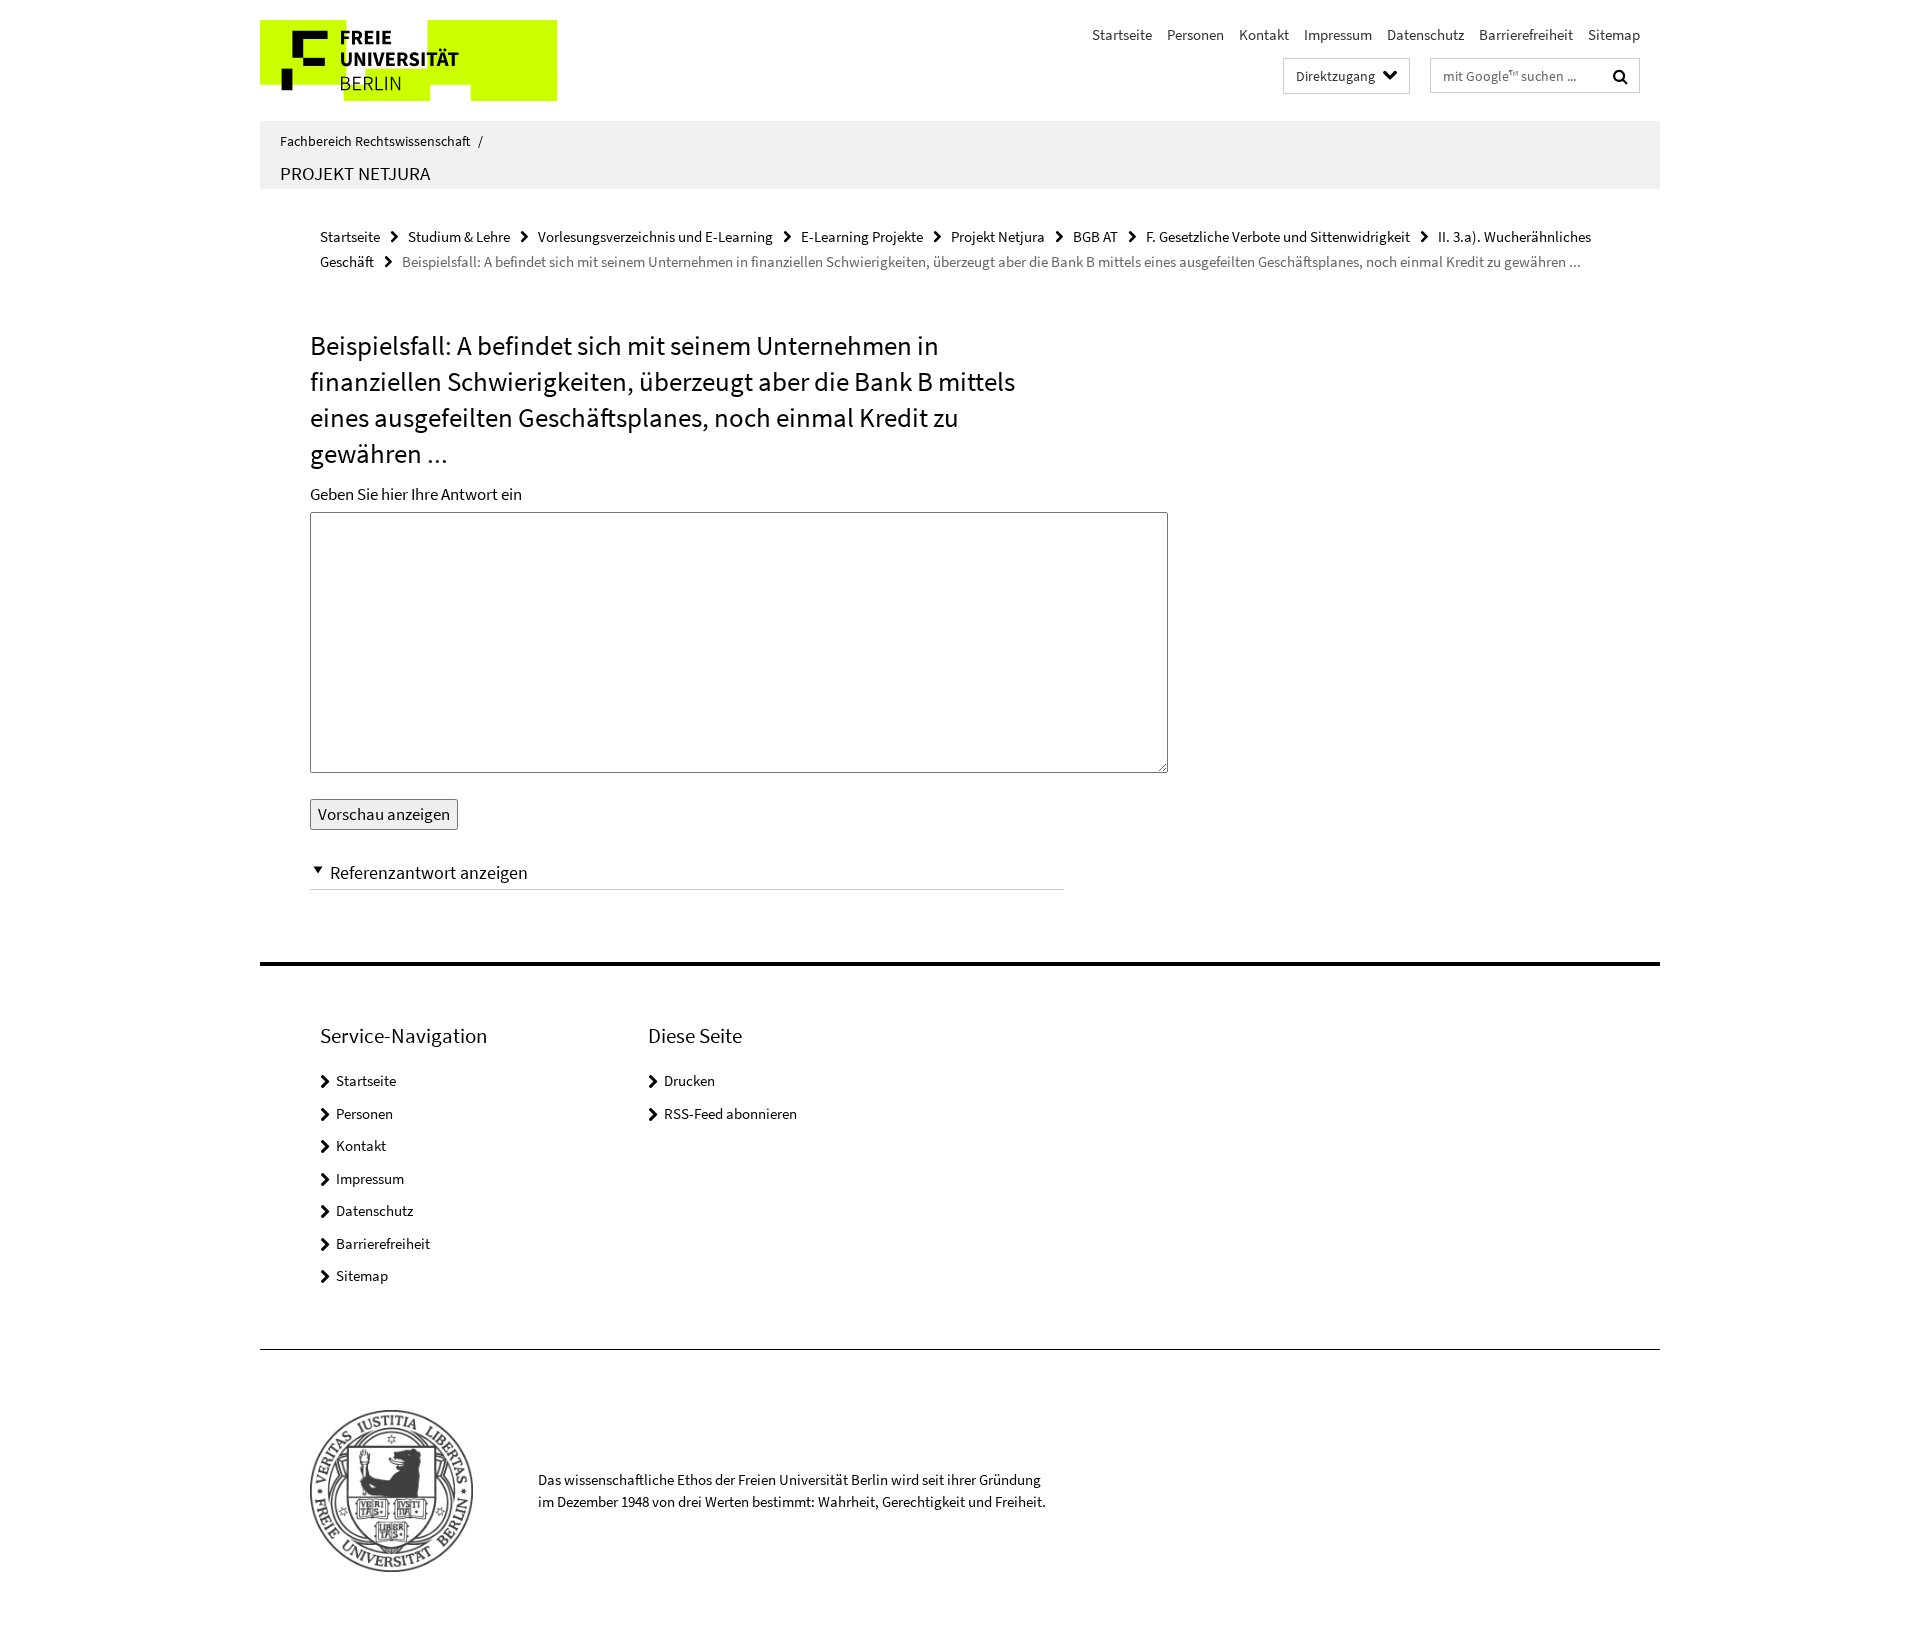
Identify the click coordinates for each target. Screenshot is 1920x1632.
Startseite (1122, 34)
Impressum (1338, 34)
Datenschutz (1425, 34)
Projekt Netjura (355, 173)
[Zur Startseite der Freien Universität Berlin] (427, 60)
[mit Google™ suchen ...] (1620, 76)
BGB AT (1095, 236)
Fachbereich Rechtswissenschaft (381, 141)
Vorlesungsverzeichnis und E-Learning (655, 236)
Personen (1195, 34)
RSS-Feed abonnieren (730, 1113)
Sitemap (1614, 34)
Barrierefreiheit (1526, 34)
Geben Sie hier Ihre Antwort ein (416, 494)
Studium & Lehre (459, 236)
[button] (687, 872)
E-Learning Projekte (862, 236)
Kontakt (1264, 34)
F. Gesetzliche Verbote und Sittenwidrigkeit (1278, 236)
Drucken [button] (689, 1080)
